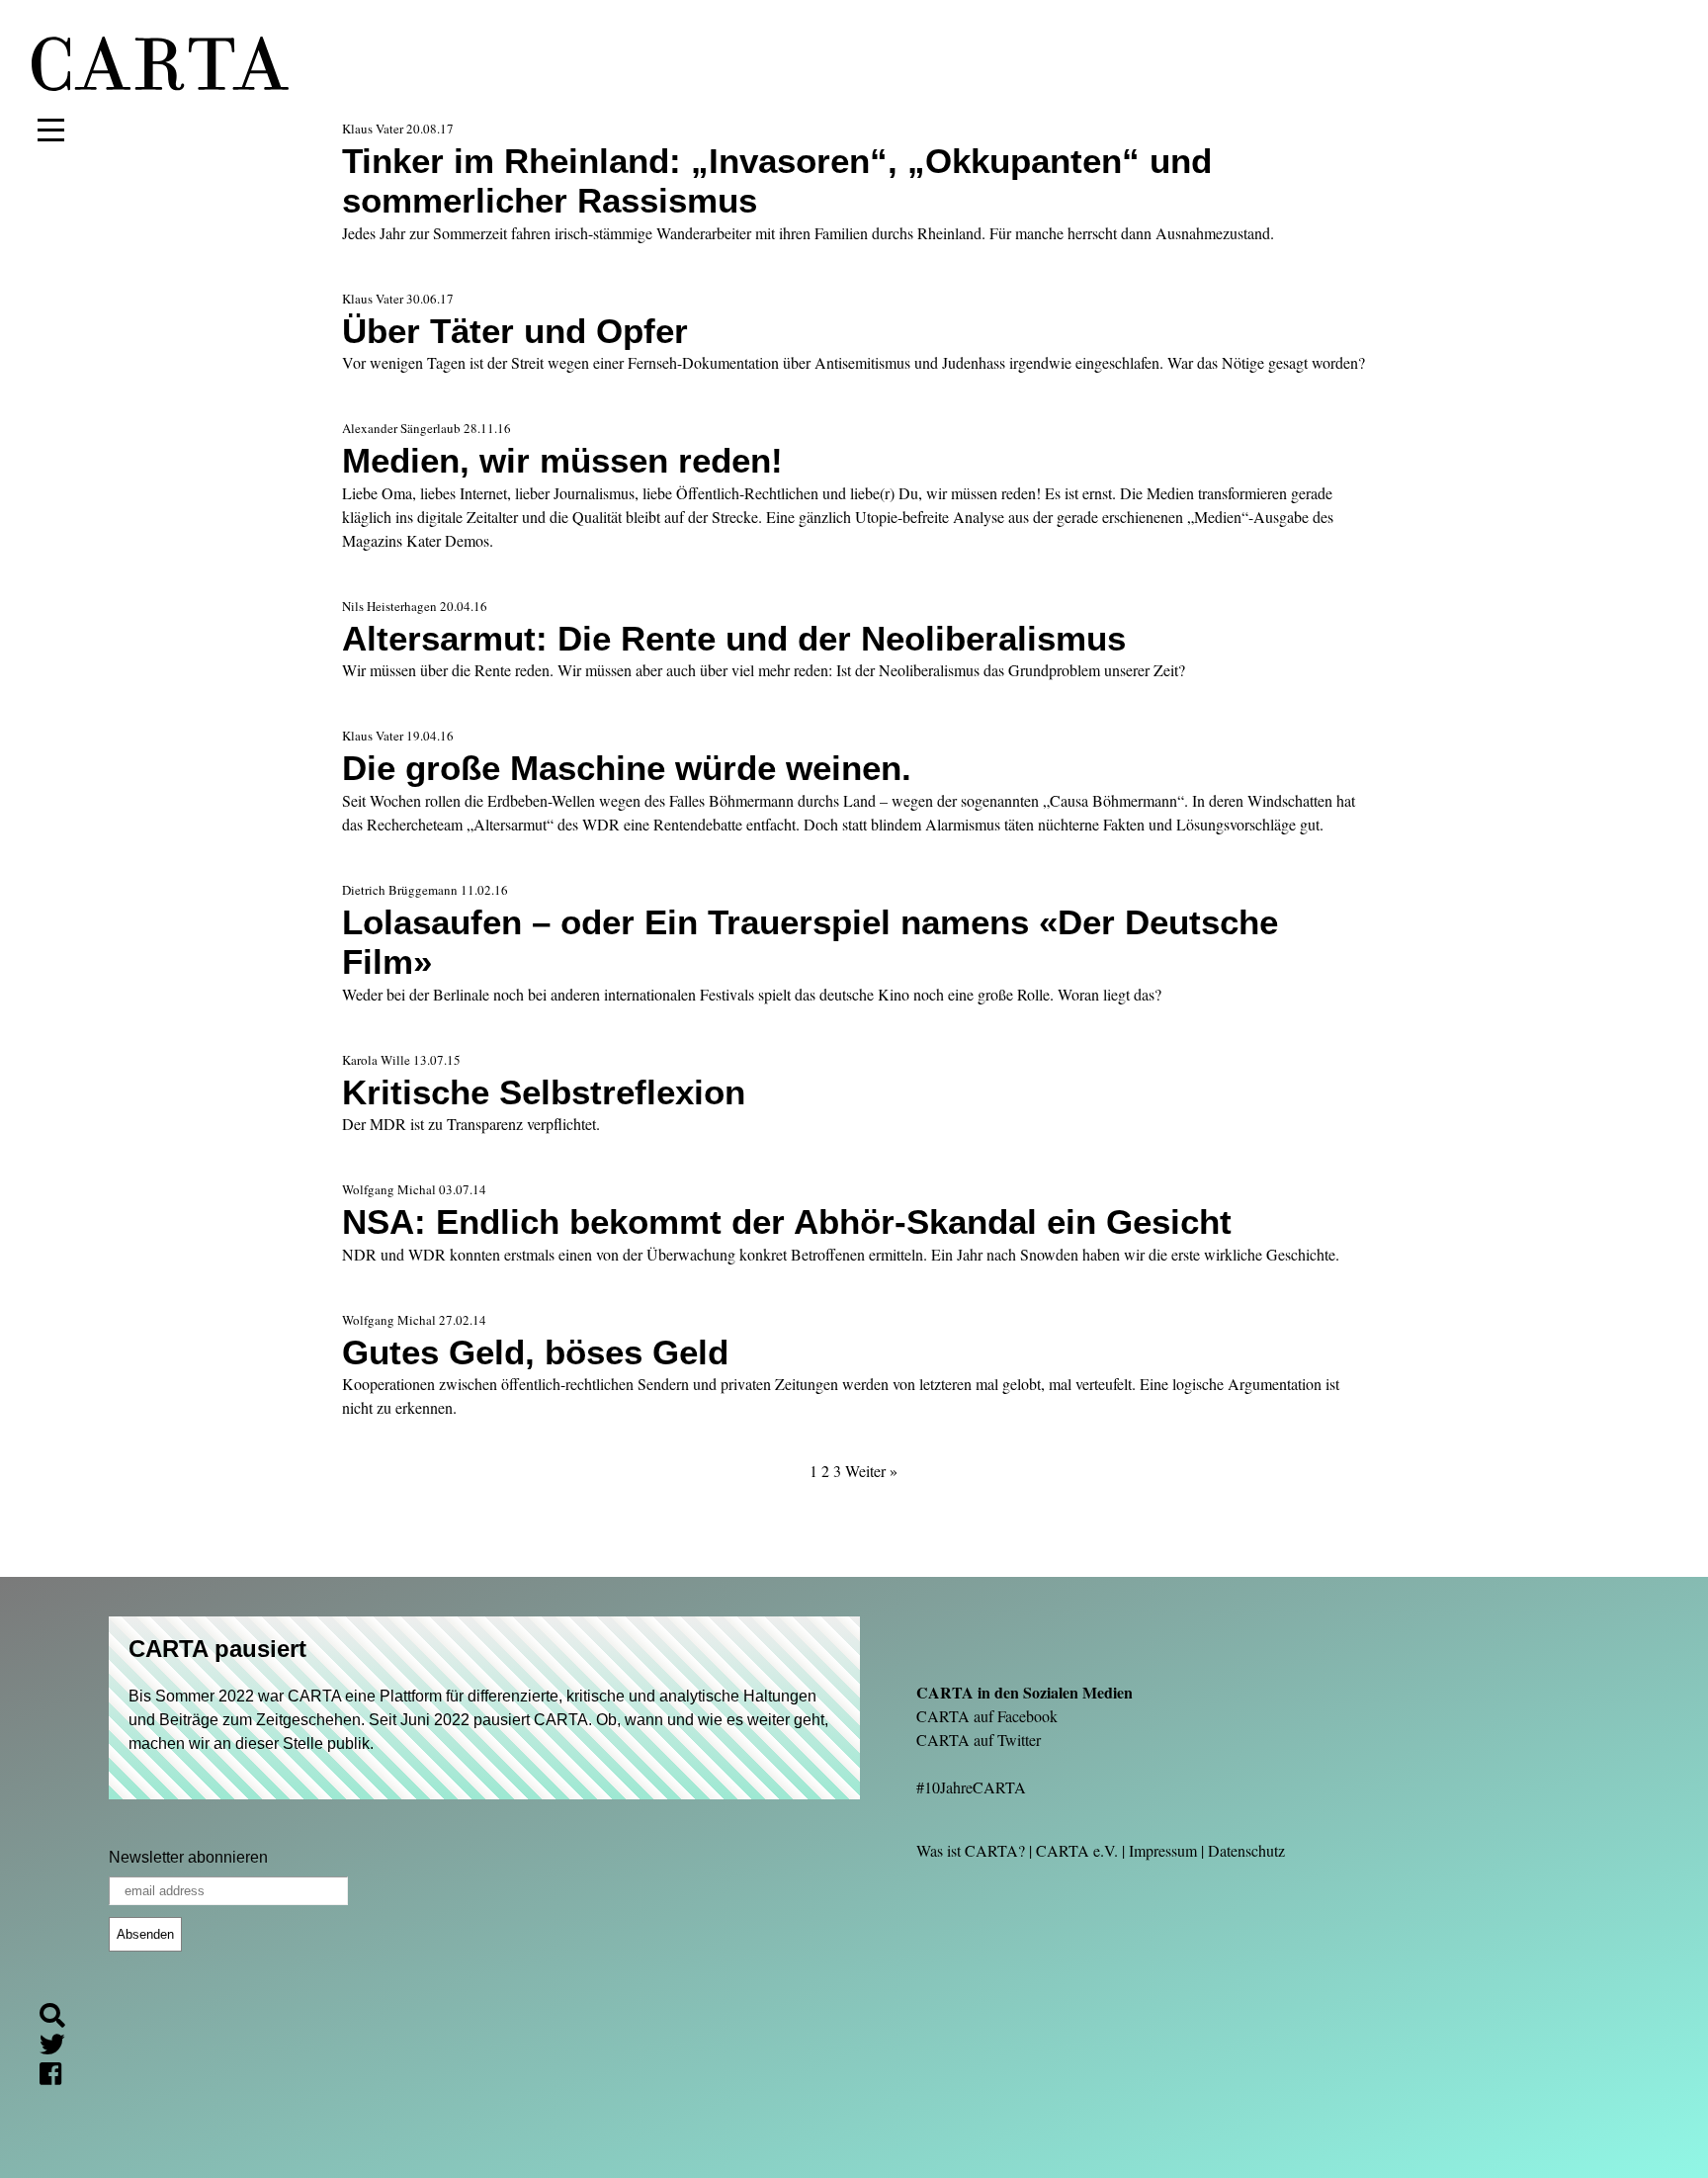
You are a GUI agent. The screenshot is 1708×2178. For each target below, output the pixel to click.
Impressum (1163, 1850)
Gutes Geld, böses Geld (535, 1352)
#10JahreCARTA (971, 1787)
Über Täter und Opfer (515, 331)
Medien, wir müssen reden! (562, 460)
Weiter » (871, 1471)
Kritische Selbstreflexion (544, 1092)
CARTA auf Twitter (979, 1740)
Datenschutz (1246, 1850)
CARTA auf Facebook (987, 1716)
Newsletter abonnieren (188, 1857)
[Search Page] (60, 2018)
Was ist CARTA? (971, 1850)
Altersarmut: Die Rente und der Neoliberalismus (734, 638)
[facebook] (58, 2077)
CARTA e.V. (1077, 1850)
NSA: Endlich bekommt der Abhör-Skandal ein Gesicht (787, 1221)
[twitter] (60, 2048)
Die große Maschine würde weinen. (627, 768)
